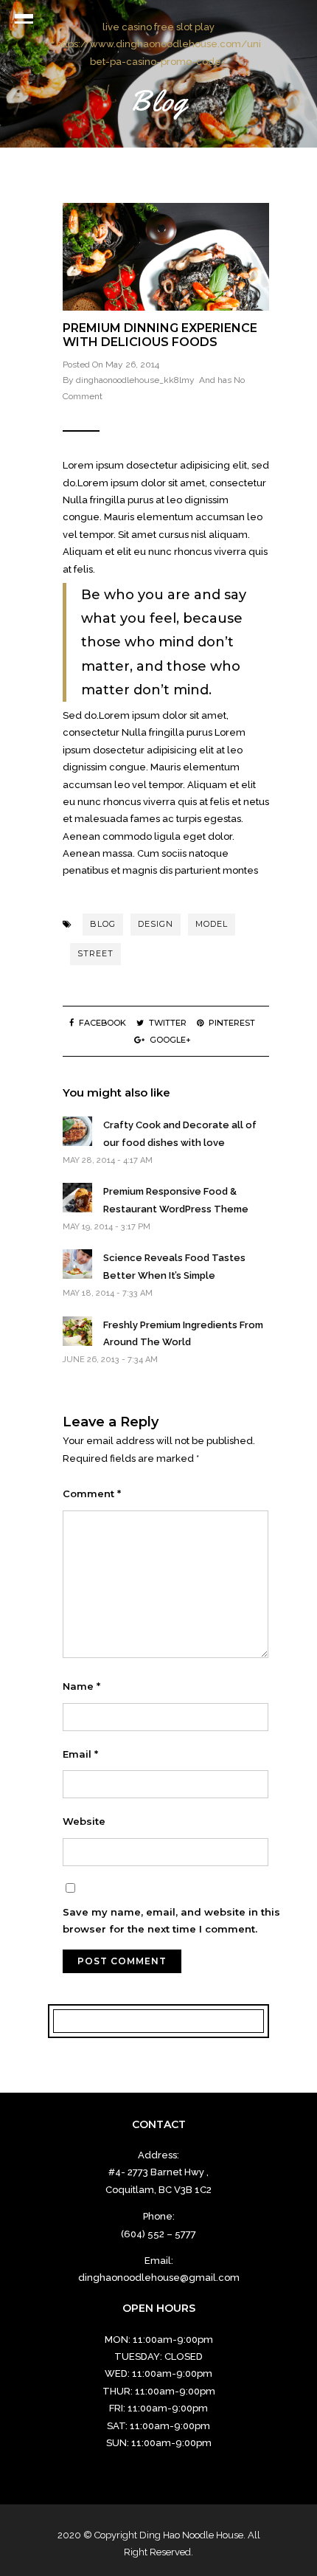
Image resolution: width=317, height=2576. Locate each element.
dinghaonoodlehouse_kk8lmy (135, 380)
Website (84, 1821)
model (212, 924)
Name (81, 1686)
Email (80, 1754)
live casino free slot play (158, 27)
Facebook (102, 1023)
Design (156, 924)
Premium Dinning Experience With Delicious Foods (160, 335)
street (95, 953)
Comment (92, 1494)
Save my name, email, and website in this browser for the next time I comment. (171, 1920)
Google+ (170, 1040)
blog (103, 924)
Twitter (168, 1023)
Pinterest (232, 1023)
